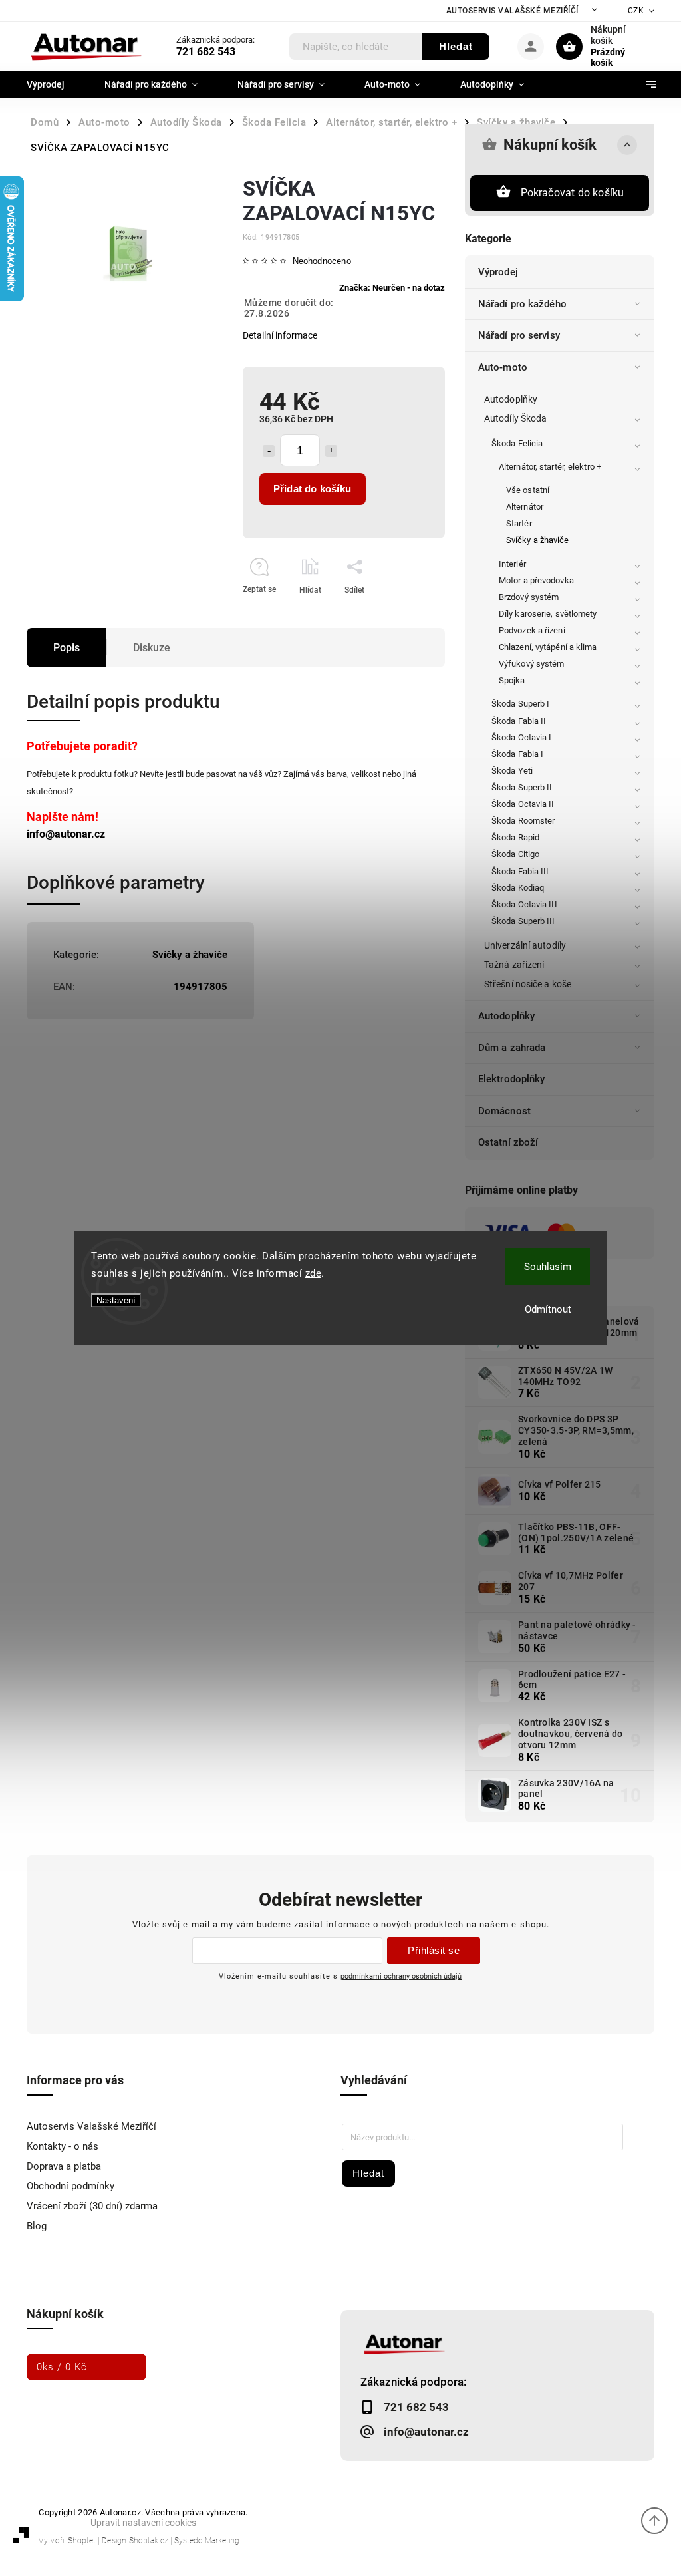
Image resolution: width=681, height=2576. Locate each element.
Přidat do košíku (312, 489)
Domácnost (504, 1111)
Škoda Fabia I (517, 754)
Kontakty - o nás (63, 2146)
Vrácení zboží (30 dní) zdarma (92, 2206)
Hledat (456, 46)
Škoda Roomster (523, 821)
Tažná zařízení (514, 965)
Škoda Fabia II (519, 721)
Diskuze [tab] (152, 648)
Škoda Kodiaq (518, 888)
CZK (636, 11)
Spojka (512, 680)
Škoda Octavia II (523, 804)
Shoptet (82, 2541)
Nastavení (116, 1300)
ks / (62, 2367)
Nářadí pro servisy (519, 335)
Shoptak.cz (149, 2541)
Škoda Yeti (512, 771)
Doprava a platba (64, 2166)
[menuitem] (56, 84)
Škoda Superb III (523, 921)
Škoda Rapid (515, 837)
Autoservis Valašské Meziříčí (512, 11)
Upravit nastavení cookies (143, 2523)
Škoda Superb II (522, 787)
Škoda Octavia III (524, 904)
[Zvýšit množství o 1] (331, 451)
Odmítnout (548, 1309)
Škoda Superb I (520, 704)
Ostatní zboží (508, 1142)
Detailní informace (280, 335)
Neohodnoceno (322, 262)
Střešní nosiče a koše (528, 984)
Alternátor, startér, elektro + (550, 467)
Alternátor (525, 507)
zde (314, 1273)
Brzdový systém (529, 597)
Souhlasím (548, 1267)
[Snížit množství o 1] (269, 451)
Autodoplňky (511, 399)
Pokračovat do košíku (573, 193)
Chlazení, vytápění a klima (548, 647)
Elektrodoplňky (511, 1079)
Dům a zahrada (512, 1048)
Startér (519, 523)
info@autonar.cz (66, 834)
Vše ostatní (528, 490)
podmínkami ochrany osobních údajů (401, 1976)
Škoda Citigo (515, 854)
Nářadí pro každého (522, 304)
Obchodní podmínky (70, 2186)
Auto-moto (503, 367)
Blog (37, 2226)
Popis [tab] (67, 648)
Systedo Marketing (207, 2541)
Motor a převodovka (536, 580)
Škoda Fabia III (520, 871)
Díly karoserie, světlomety (548, 614)
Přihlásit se (434, 1950)
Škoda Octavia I (522, 737)
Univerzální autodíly (525, 945)
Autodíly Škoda (515, 418)
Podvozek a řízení (532, 630)
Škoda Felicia (517, 443)
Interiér (512, 564)
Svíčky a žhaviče (538, 540)
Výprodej (498, 272)
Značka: (392, 288)
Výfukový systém (532, 664)
